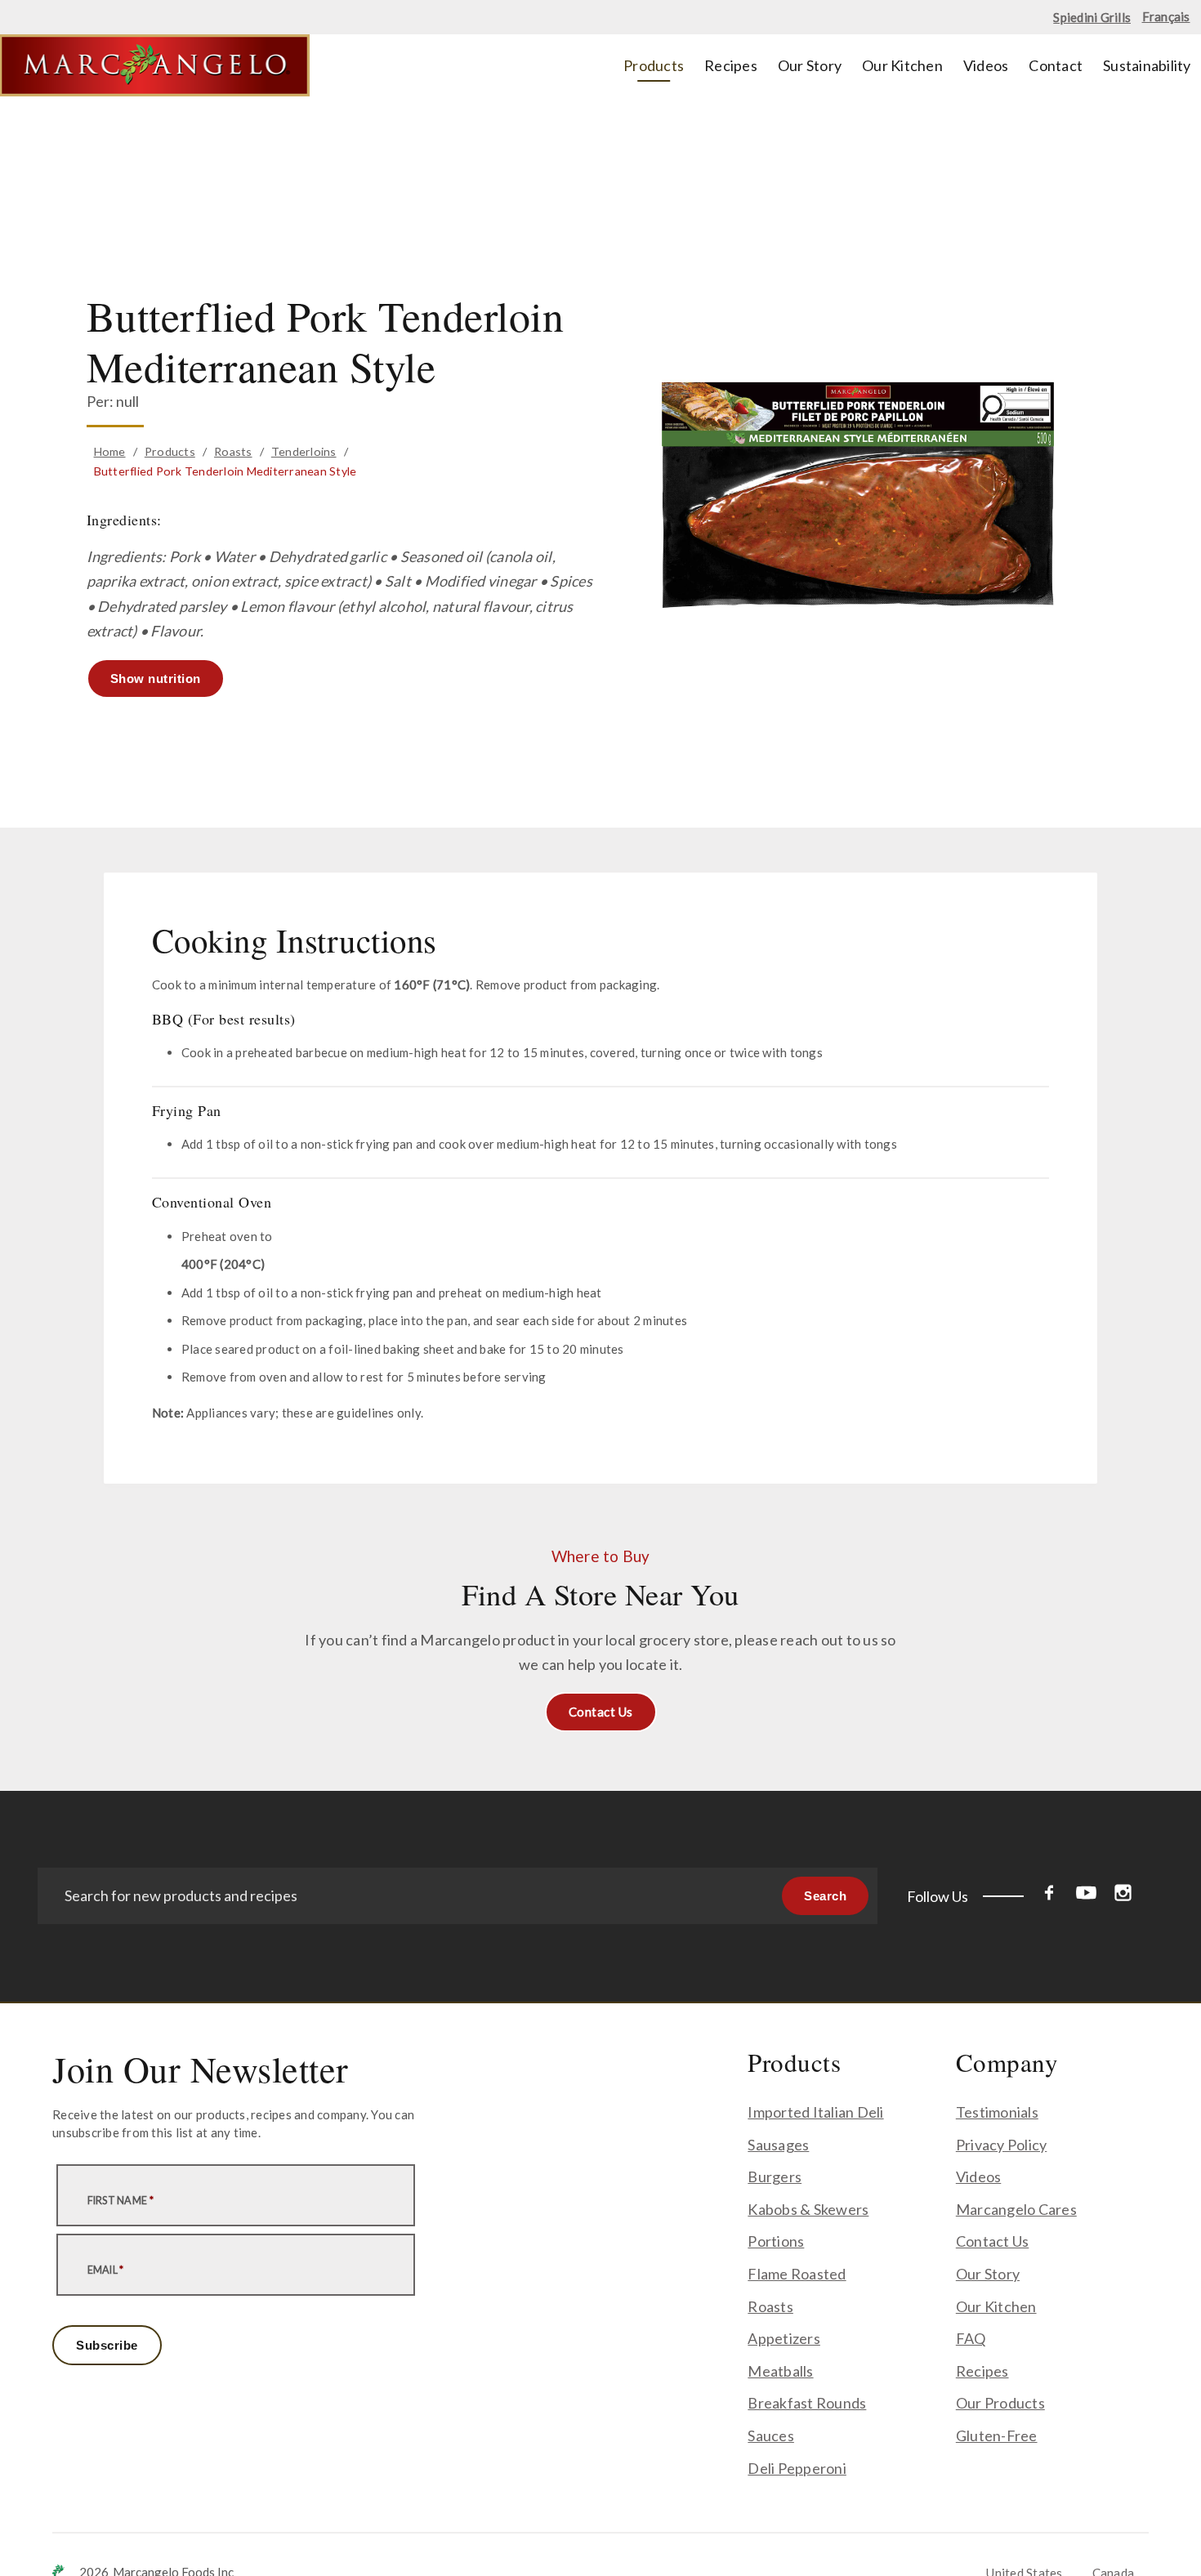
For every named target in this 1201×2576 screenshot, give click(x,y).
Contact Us (601, 1712)
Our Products (1000, 2403)
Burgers (775, 2176)
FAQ (971, 2338)
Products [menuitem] (654, 65)
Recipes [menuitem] (731, 65)
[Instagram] (1123, 1896)
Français (1166, 16)
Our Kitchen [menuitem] (902, 65)
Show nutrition (156, 679)
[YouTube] (1086, 1896)
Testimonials (997, 2112)
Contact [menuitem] (1056, 65)
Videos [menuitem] (986, 65)
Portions (776, 2241)
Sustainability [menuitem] (1147, 65)
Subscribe (107, 2345)
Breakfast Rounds (807, 2403)
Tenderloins (304, 451)
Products (170, 451)
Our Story (988, 2274)
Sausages (778, 2145)
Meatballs (780, 2371)
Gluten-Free (997, 2435)
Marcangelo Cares (1016, 2209)
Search (825, 1896)
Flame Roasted (797, 2274)
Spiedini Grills (1092, 17)
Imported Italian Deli (815, 2112)
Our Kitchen (996, 2306)
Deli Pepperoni (797, 2468)
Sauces (771, 2435)
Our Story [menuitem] (810, 65)
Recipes (982, 2371)
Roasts (233, 451)
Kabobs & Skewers (808, 2209)
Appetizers (784, 2338)
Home (110, 451)
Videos (979, 2176)
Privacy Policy (1002, 2145)
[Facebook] (1049, 1896)
